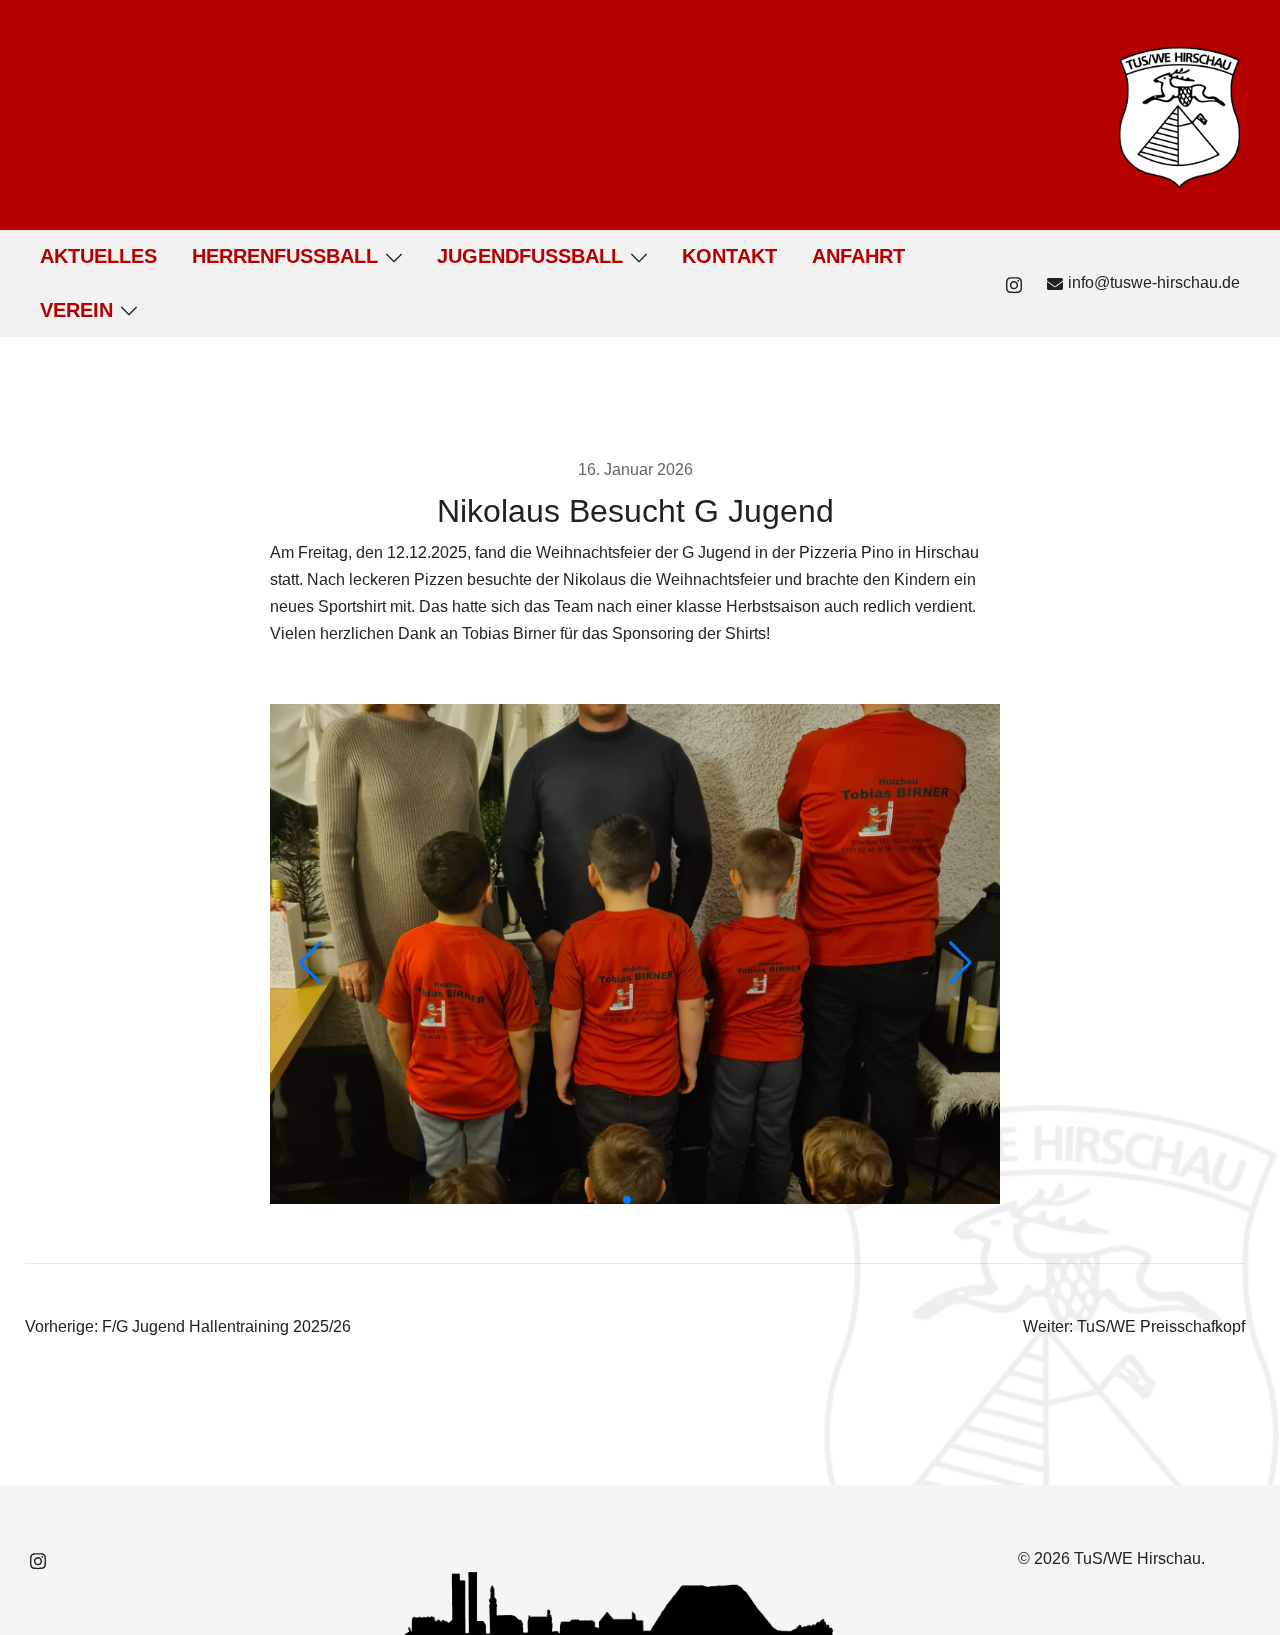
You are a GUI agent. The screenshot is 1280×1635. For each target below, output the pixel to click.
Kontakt (729, 256)
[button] (627, 1200)
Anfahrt (858, 256)
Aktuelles (98, 256)
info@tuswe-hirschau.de (1154, 282)
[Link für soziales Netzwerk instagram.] (1014, 282)
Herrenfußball (285, 256)
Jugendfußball (530, 256)
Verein (76, 310)
